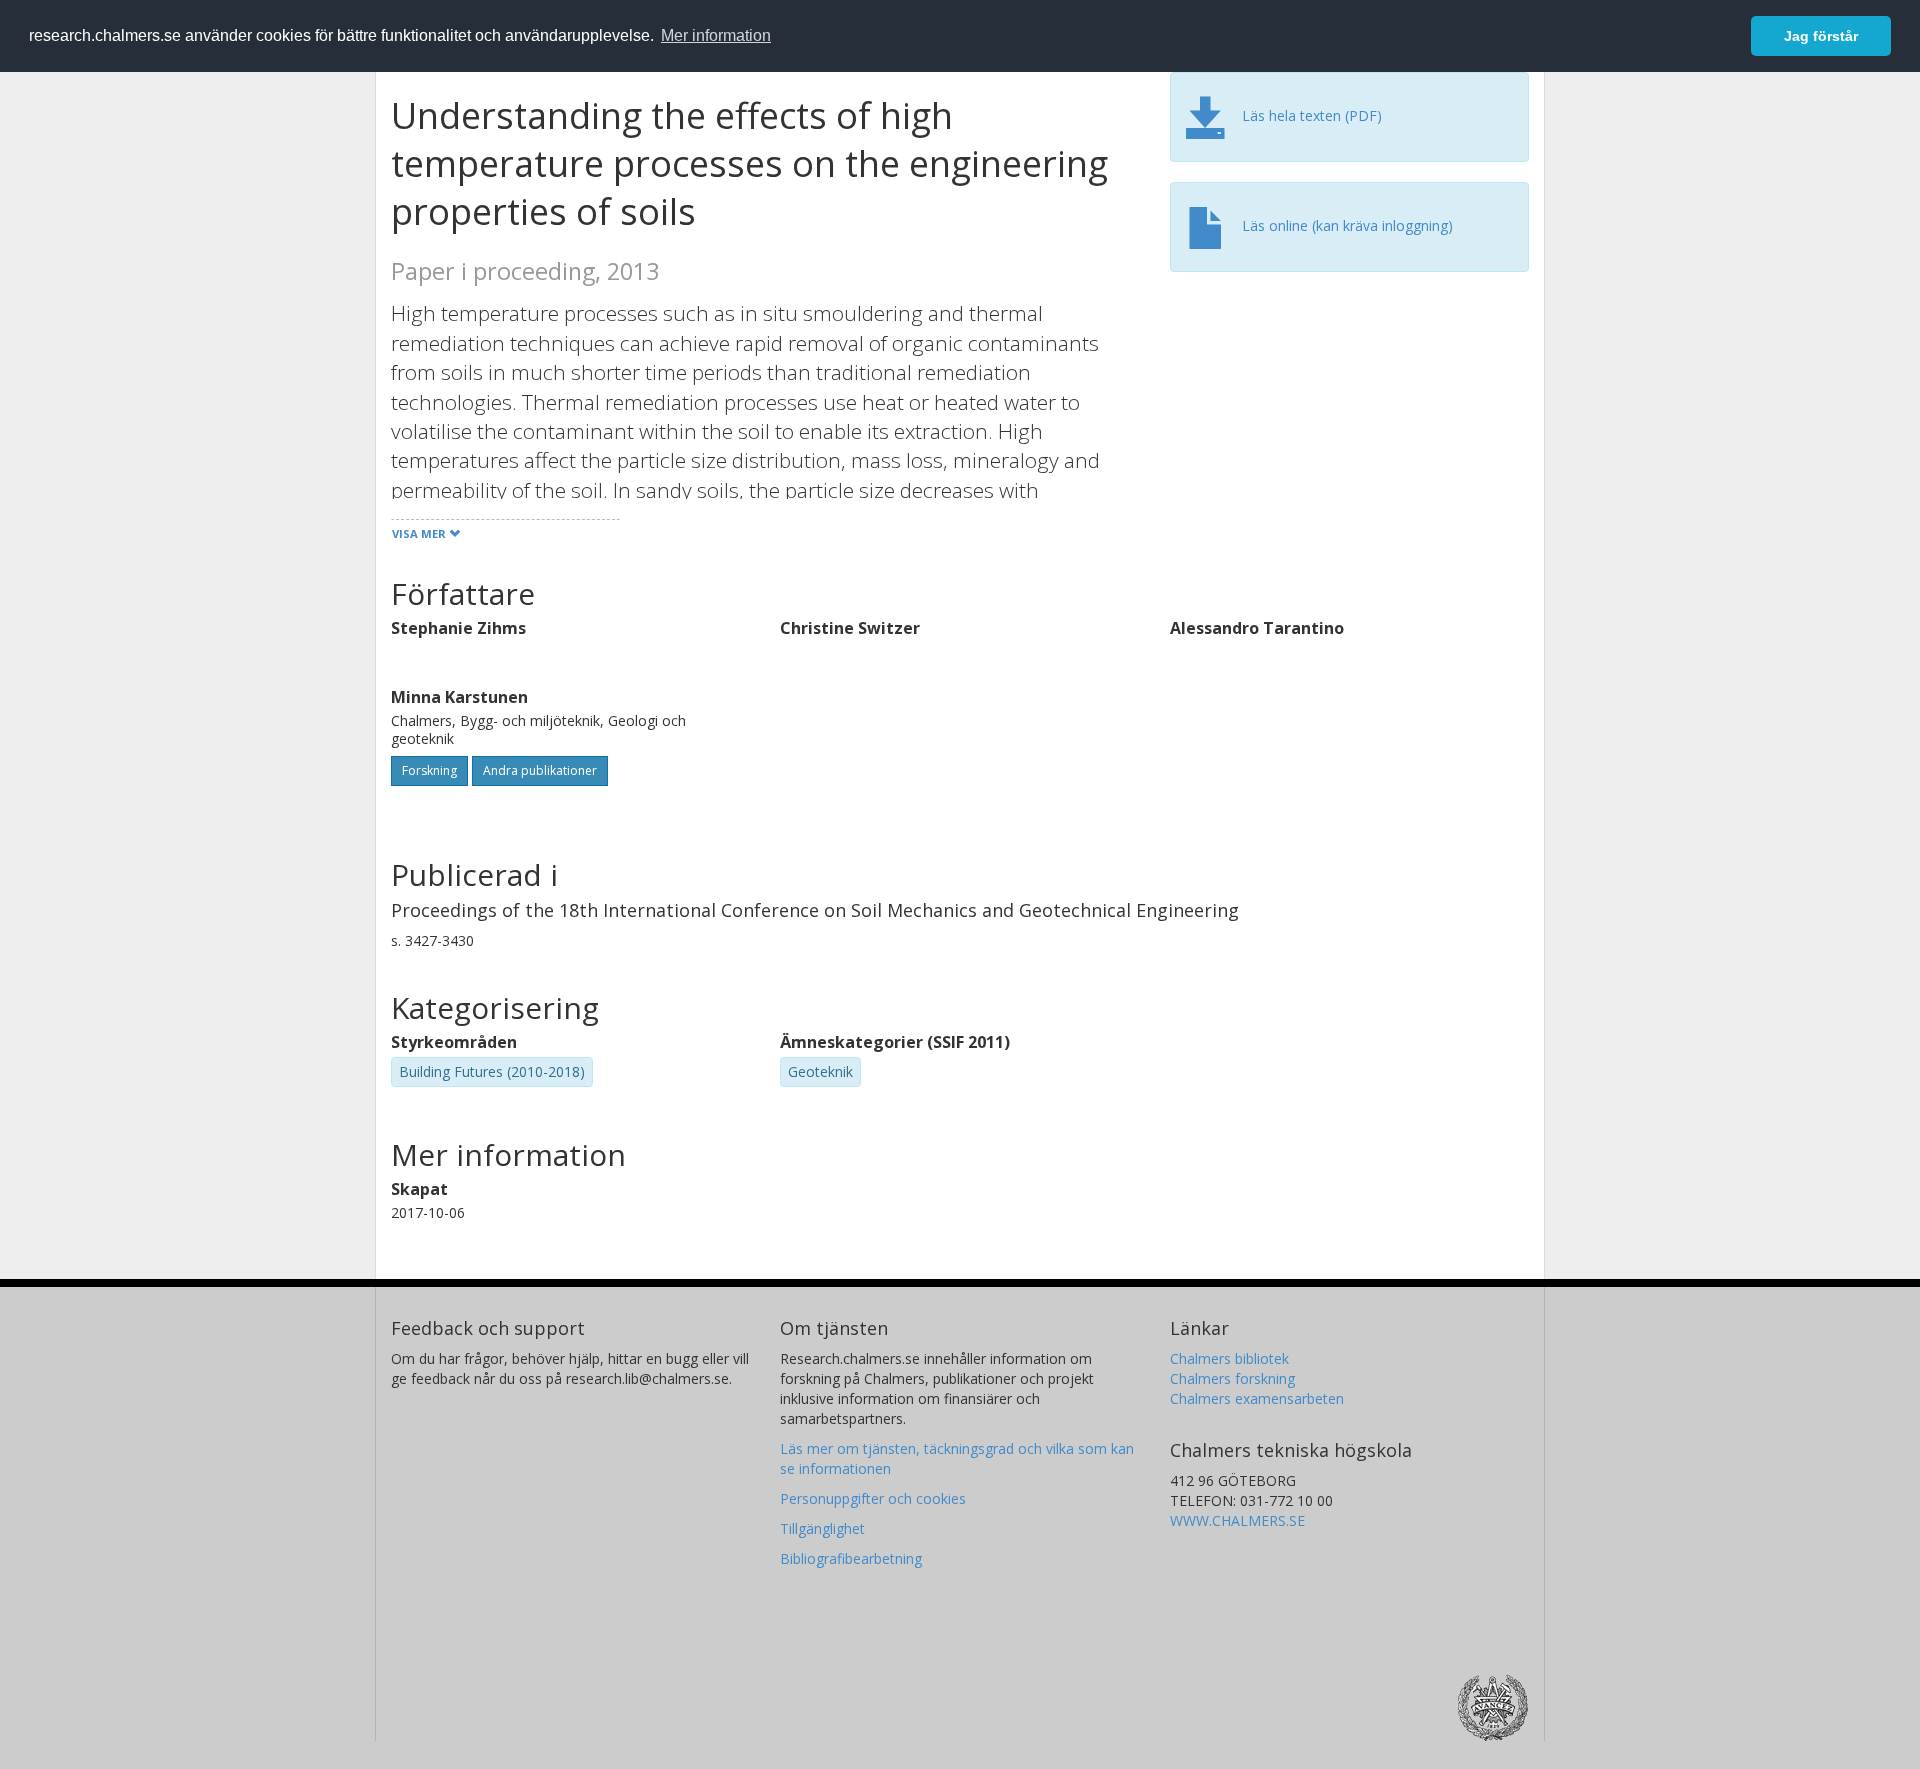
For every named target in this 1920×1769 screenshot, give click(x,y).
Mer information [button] (716, 35)
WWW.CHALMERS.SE (1237, 1520)
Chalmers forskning (1232, 1378)
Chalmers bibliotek (1229, 1358)
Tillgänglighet (822, 1528)
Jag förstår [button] (1821, 36)
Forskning (429, 770)
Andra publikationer (540, 770)
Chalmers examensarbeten (1257, 1398)
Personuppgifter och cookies (873, 1498)
